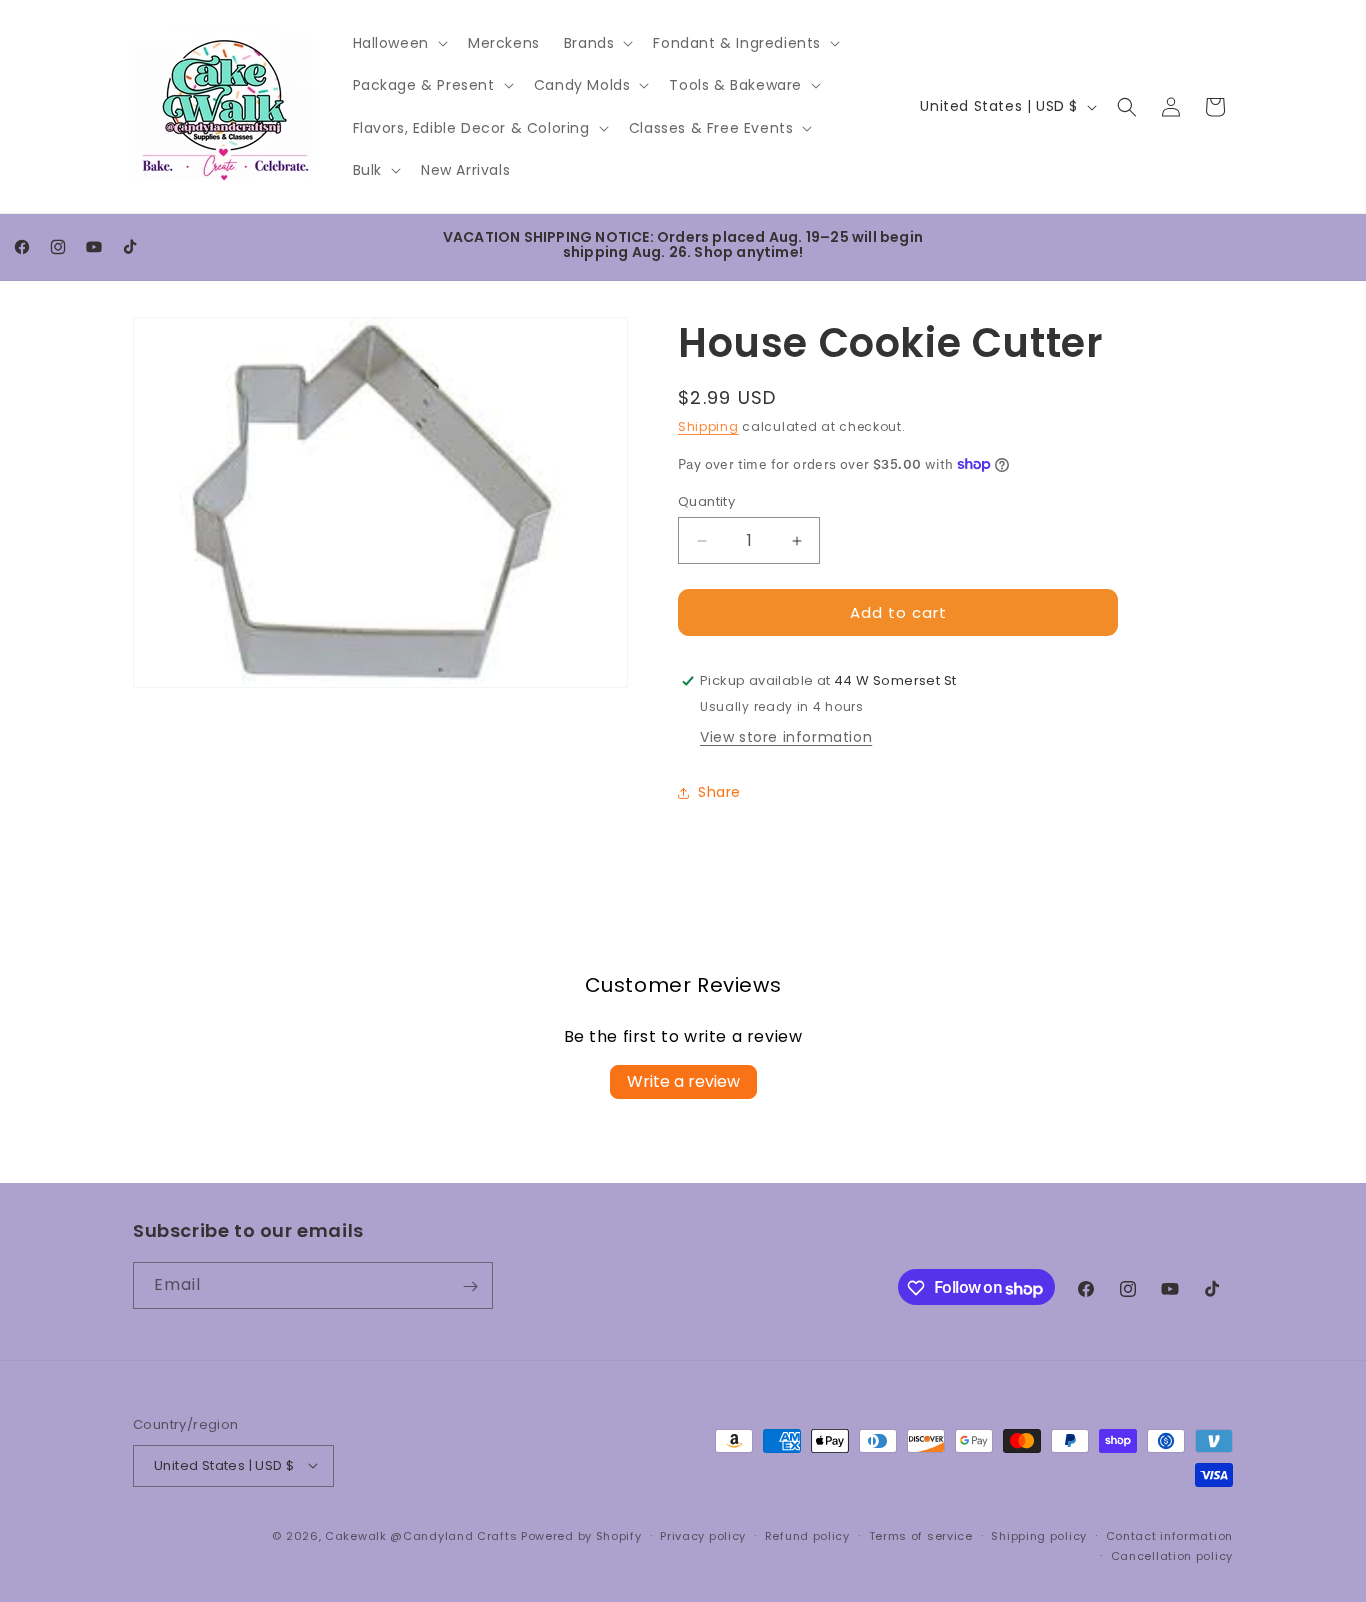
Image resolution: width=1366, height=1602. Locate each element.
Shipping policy (1039, 1535)
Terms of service (921, 1535)
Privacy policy (703, 1535)
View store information (786, 737)
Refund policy (807, 1535)
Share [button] (719, 792)
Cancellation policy (1172, 1555)
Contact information (1169, 1535)
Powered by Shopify (581, 1535)
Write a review (683, 1081)
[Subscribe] (470, 1286)
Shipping (708, 426)
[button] (398, 43)
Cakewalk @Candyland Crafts (421, 1535)
